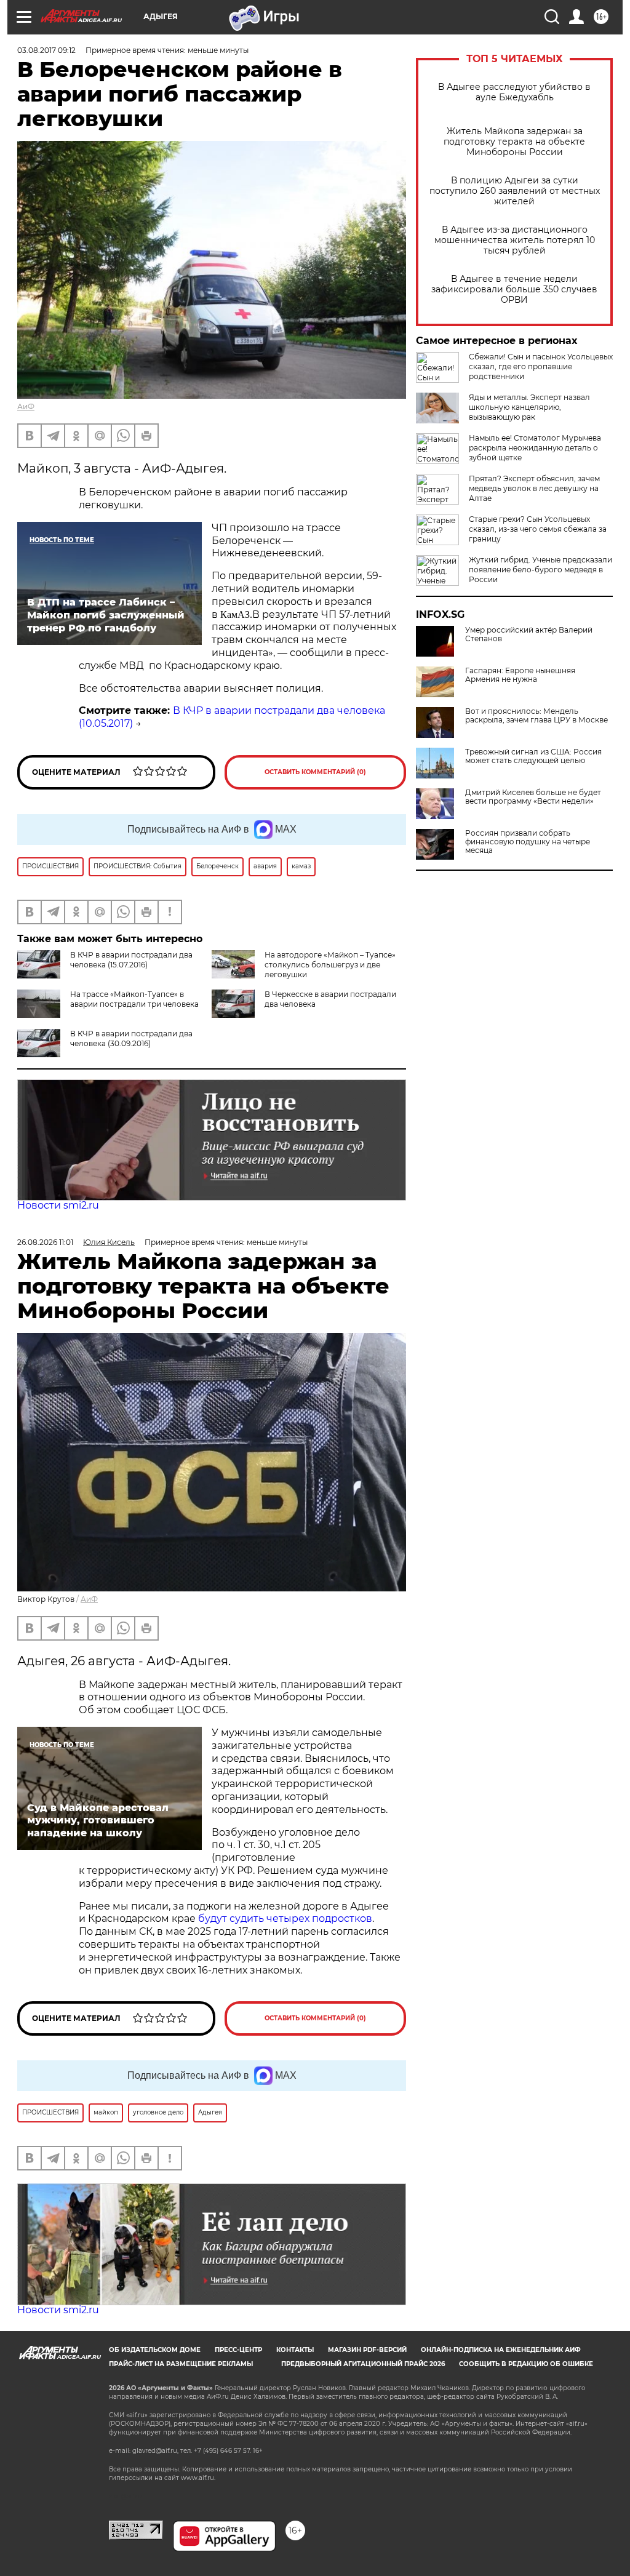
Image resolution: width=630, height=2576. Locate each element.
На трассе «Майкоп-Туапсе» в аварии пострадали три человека (134, 999)
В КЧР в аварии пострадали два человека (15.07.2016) (131, 960)
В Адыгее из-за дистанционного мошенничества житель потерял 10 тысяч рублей (515, 240)
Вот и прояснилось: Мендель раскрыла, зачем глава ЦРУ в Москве (536, 716)
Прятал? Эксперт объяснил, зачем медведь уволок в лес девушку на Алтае (534, 488)
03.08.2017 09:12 (46, 50)
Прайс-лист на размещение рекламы (181, 2364)
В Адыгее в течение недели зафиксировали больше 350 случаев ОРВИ (514, 290)
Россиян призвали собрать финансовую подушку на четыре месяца (528, 842)
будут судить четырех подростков (285, 1918)
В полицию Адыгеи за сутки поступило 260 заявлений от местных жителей (515, 191)
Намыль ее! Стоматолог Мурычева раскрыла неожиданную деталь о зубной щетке (535, 448)
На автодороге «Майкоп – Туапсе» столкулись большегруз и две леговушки (330, 965)
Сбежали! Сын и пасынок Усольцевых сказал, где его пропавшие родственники (541, 366)
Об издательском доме (155, 2350)
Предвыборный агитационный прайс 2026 (363, 2364)
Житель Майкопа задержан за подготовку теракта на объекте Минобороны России (514, 142)
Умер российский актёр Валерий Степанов (529, 634)
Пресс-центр (238, 2350)
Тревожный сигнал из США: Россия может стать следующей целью (533, 756)
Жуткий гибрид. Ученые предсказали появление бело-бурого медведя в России (540, 570)
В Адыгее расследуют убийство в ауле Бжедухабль (514, 92)
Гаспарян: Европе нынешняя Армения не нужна (520, 675)
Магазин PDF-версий (367, 2350)
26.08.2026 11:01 (45, 1242)
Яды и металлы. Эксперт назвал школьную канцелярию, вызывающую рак (529, 407)
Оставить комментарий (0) (315, 772)
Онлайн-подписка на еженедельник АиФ (501, 2350)
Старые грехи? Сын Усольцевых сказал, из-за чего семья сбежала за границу (538, 529)
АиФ (26, 406)
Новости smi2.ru (58, 1205)
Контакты (295, 2350)
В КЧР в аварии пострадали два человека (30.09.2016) (131, 1038)
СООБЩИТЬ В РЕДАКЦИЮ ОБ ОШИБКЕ (526, 2364)
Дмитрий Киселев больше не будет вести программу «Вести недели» (533, 797)
